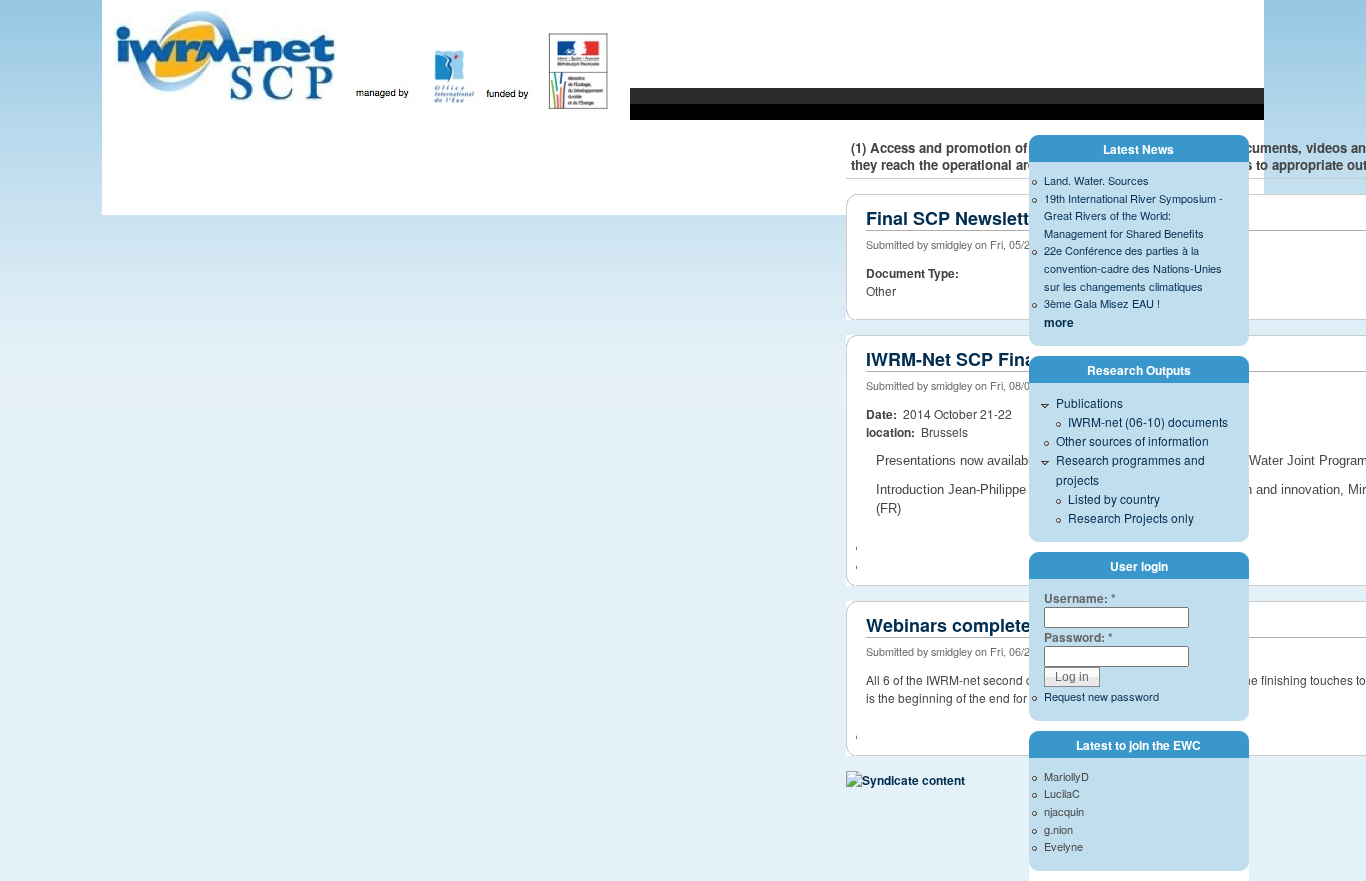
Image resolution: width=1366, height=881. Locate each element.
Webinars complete (948, 625)
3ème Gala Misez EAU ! (1102, 303)
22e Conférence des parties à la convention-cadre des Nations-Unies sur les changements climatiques (1133, 267)
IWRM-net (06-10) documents (1148, 421)
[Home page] (366, 118)
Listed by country (1114, 498)
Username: (1080, 598)
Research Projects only (1131, 517)
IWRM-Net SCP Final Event (980, 359)
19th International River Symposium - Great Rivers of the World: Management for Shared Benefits (1133, 215)
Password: (1078, 637)
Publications (1089, 402)
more (1059, 322)
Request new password (1101, 696)
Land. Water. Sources (1096, 180)
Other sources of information (1132, 440)
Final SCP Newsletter (956, 218)
